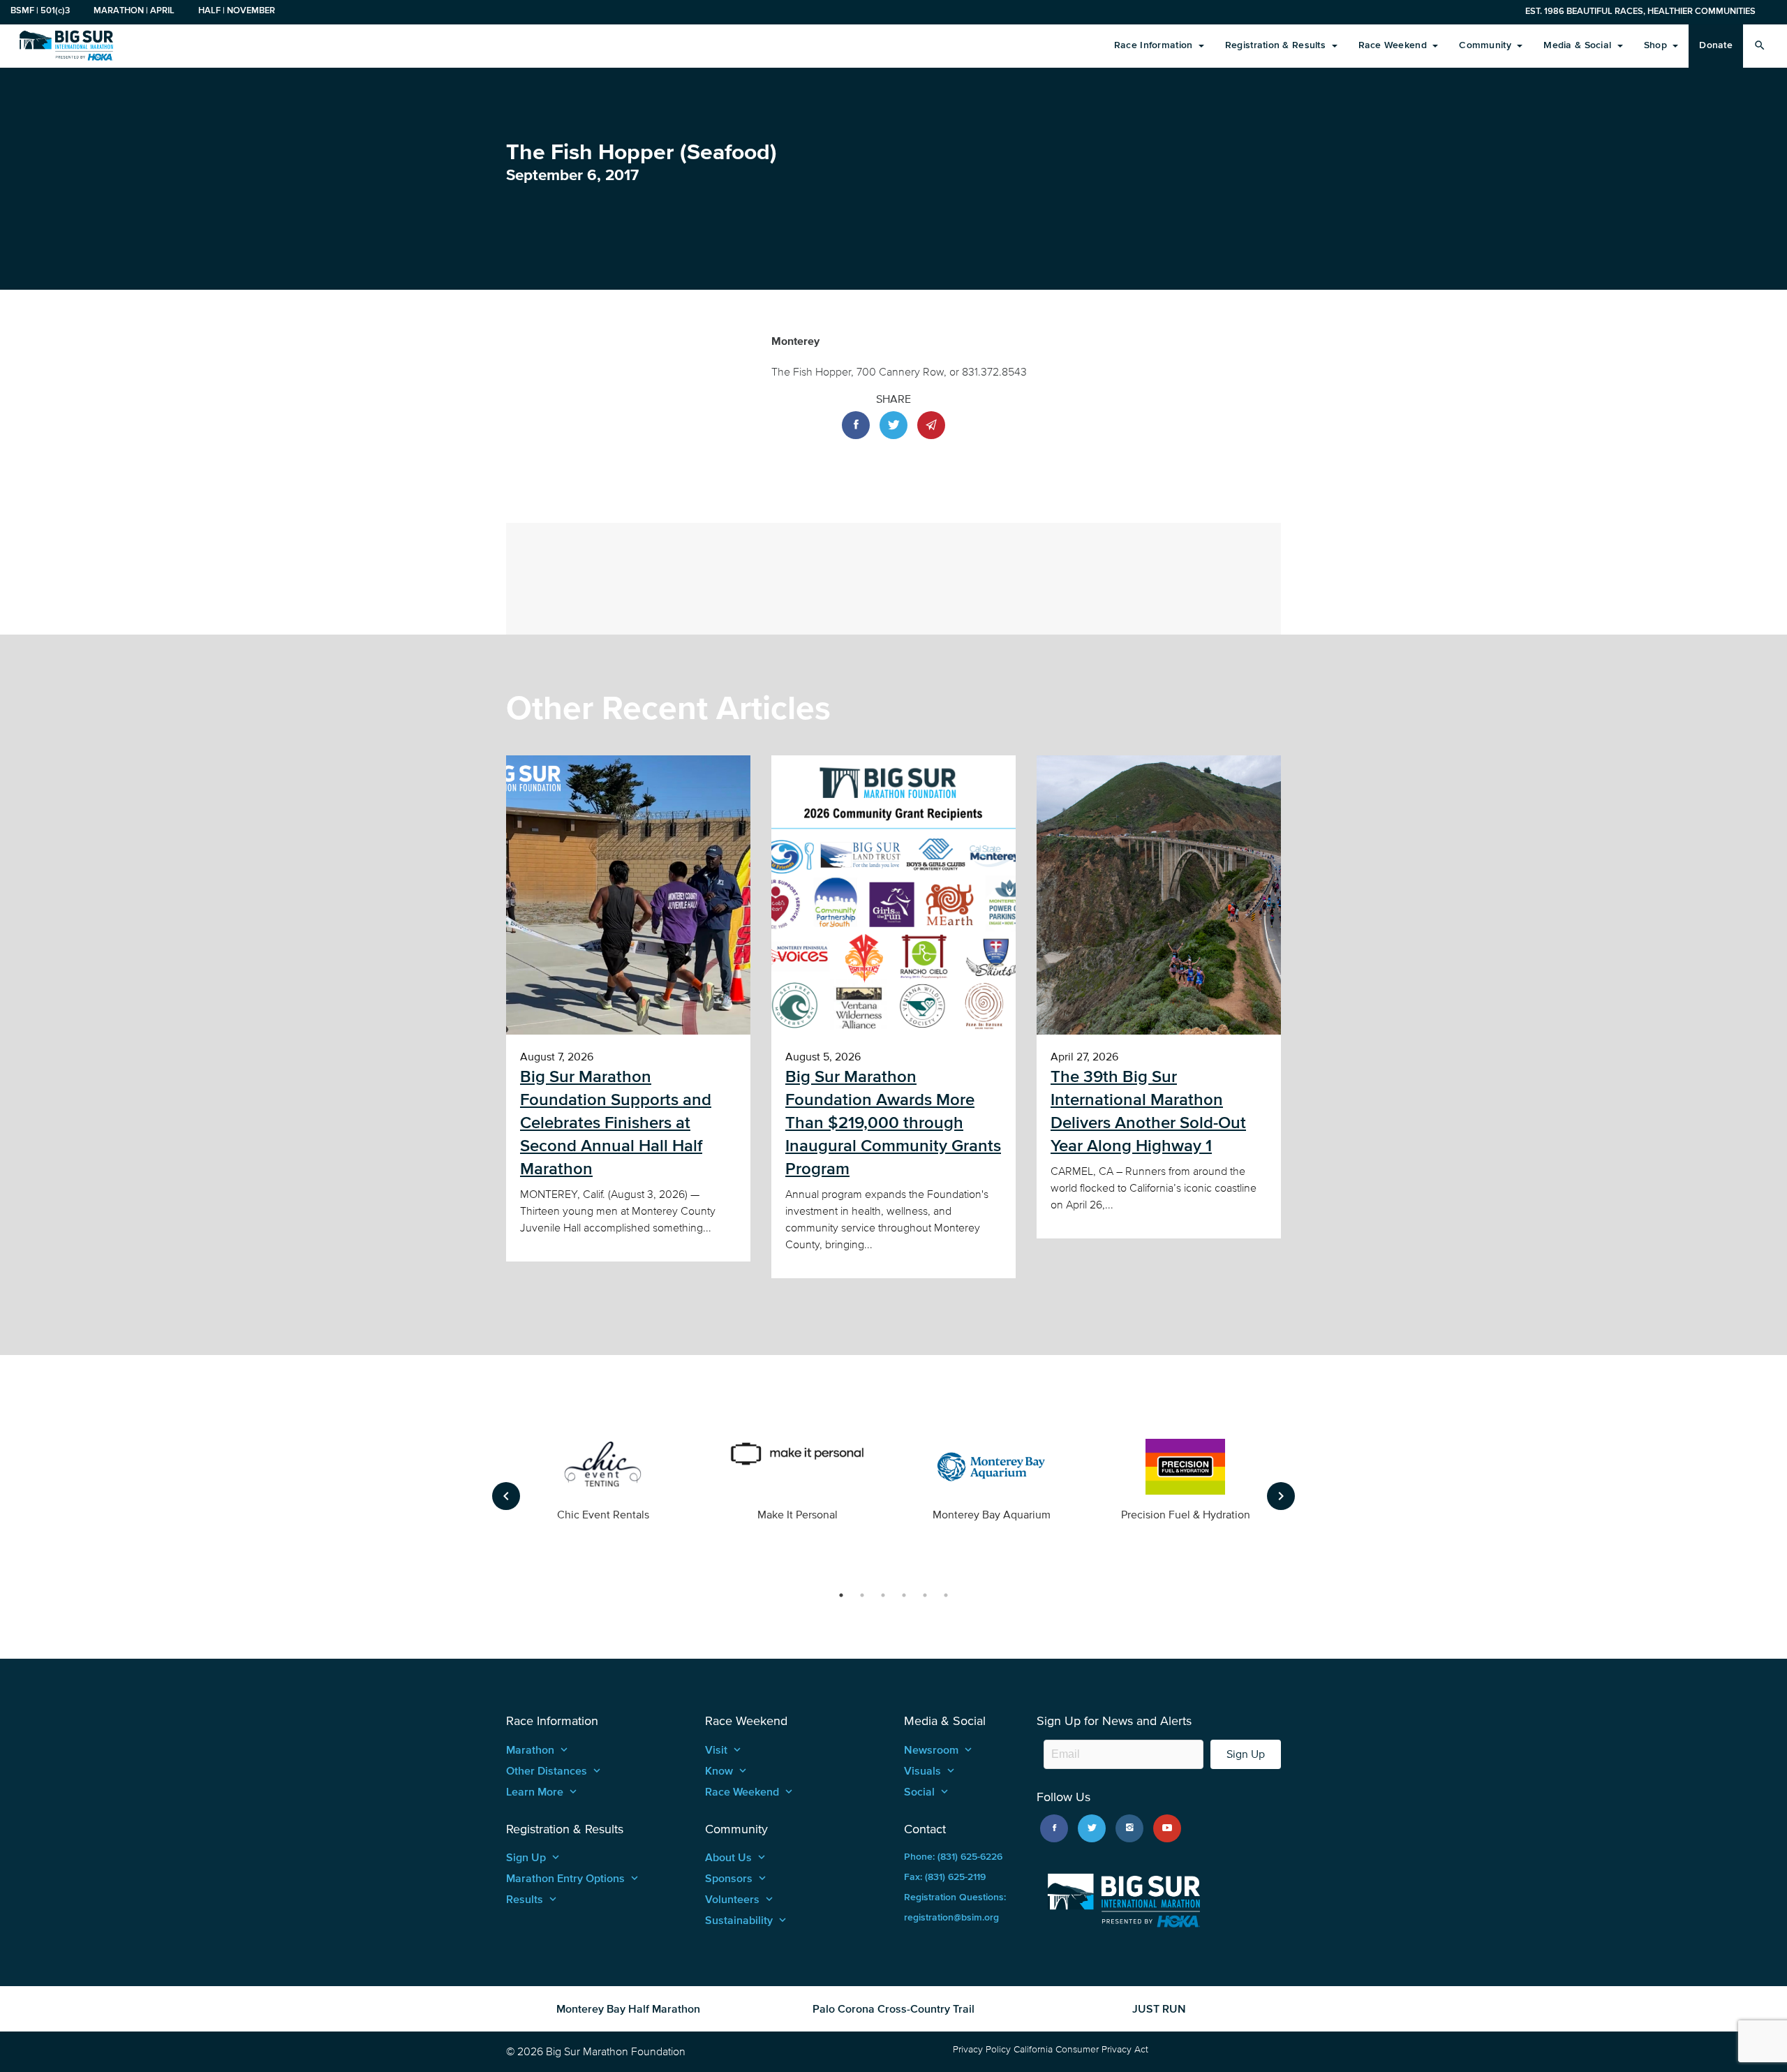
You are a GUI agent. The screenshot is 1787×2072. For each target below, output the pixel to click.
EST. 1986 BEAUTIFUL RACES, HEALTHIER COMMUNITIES (1640, 11)
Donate (1716, 45)
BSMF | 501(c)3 (40, 10)
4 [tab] (904, 1595)
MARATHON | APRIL (134, 10)
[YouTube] (1167, 1828)
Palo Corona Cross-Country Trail (893, 2008)
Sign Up (1246, 1754)
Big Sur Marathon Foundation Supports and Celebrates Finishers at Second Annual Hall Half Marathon (616, 1123)
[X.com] (1092, 1828)
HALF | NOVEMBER (237, 10)
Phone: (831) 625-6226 (953, 1857)
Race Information (1155, 45)
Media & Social (1579, 45)
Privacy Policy (982, 2049)
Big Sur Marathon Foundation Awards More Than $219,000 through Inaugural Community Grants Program (893, 1123)
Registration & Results (1277, 45)
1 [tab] (841, 1595)
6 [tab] (946, 1595)
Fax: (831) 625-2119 (945, 1877)
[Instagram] (1129, 1828)
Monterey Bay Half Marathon (628, 2008)
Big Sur (66, 45)
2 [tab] (862, 1595)
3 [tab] (883, 1595)
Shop (1657, 45)
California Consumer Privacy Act (1081, 2049)
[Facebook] (1054, 1828)
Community (1486, 45)
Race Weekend (1394, 45)
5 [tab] (925, 1595)
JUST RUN (1159, 2008)
